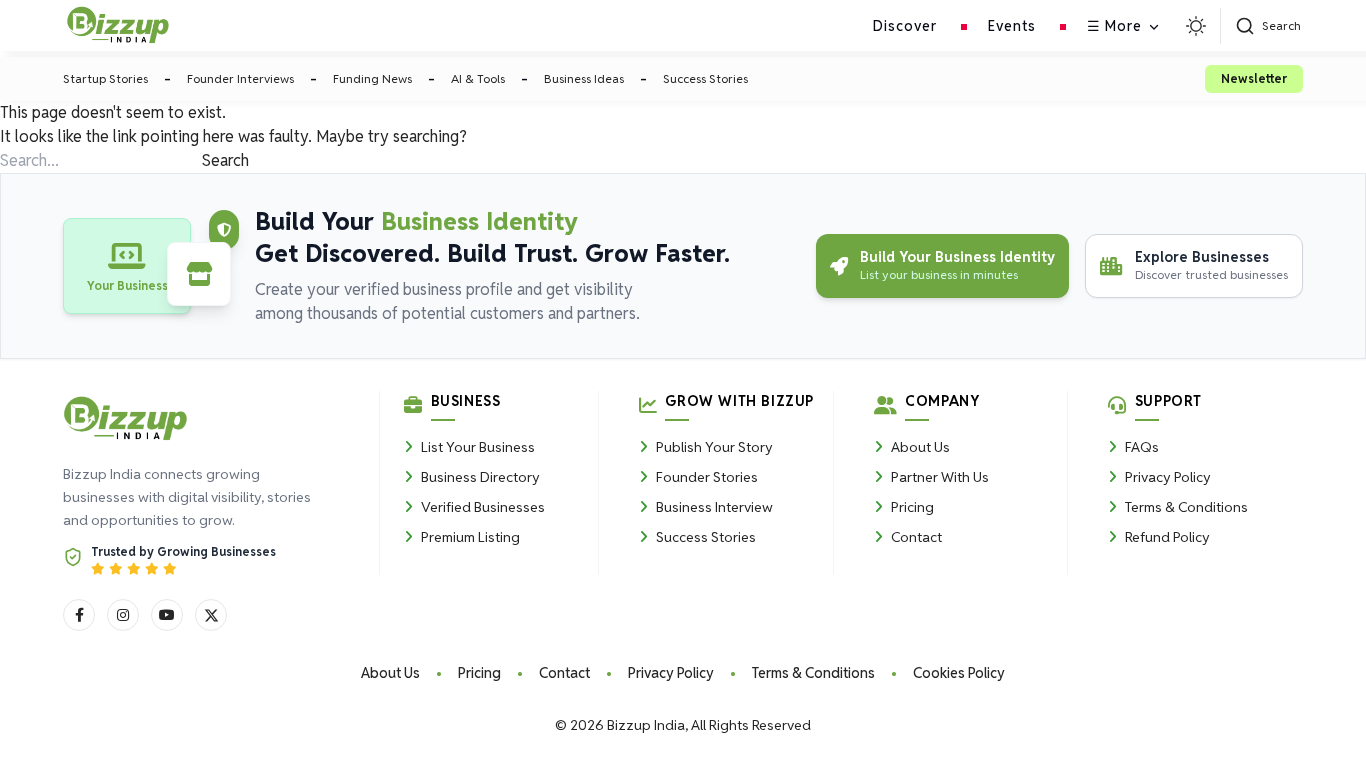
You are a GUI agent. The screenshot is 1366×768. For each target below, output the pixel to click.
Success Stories (705, 78)
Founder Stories (707, 477)
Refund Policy (1167, 537)
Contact (916, 537)
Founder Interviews (240, 78)
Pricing (912, 507)
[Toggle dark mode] (1196, 26)
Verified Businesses (483, 507)
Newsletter (1254, 78)
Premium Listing (470, 537)
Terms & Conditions (1186, 507)
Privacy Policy (1168, 477)
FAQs (1142, 447)
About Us (920, 447)
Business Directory (480, 477)
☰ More (1114, 26)
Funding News (372, 78)
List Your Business (478, 447)
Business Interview (714, 507)
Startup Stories (105, 78)
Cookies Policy (959, 673)
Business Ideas (584, 78)
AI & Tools (478, 78)
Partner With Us (940, 477)
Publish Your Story (714, 447)
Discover (905, 26)
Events (1012, 26)
